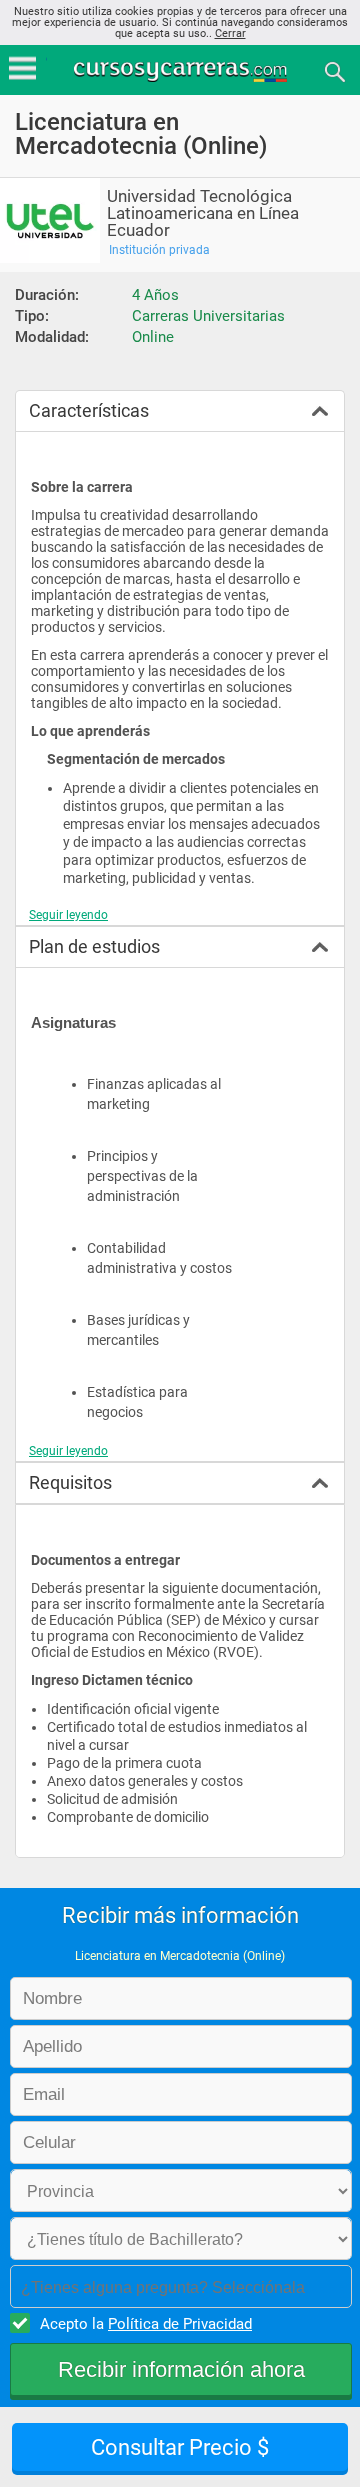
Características (89, 410)
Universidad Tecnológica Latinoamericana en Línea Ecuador (203, 213)
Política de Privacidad (180, 2324)
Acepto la (146, 2324)
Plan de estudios (94, 946)
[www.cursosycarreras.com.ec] (182, 70)
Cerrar (230, 33)
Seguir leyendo (68, 915)
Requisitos (70, 1482)
